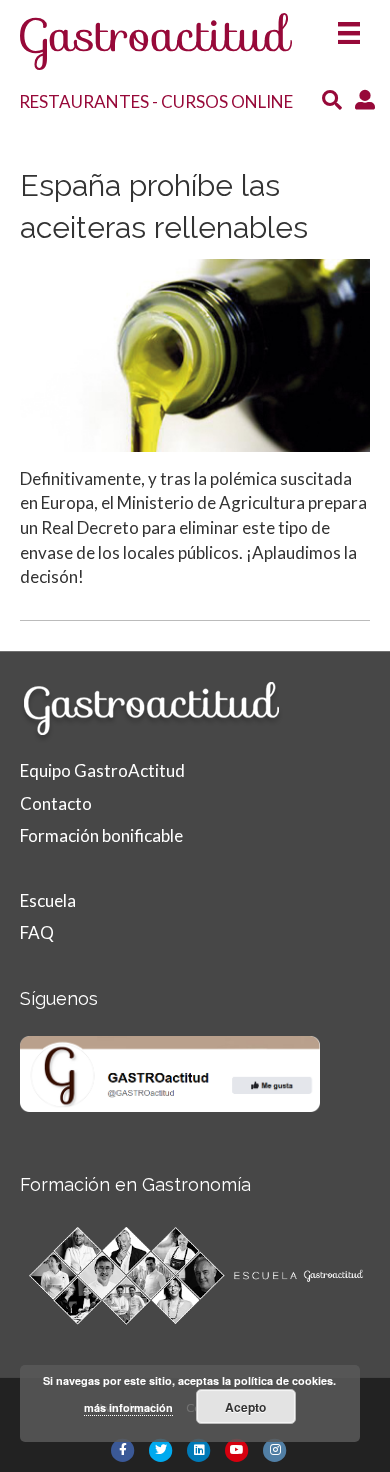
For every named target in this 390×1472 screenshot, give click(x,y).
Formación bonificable (101, 835)
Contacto (56, 803)
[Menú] (349, 26)
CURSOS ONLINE (227, 101)
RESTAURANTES (84, 101)
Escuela (48, 900)
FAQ (37, 932)
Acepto (245, 1407)
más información (128, 1407)
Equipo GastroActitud (102, 770)
